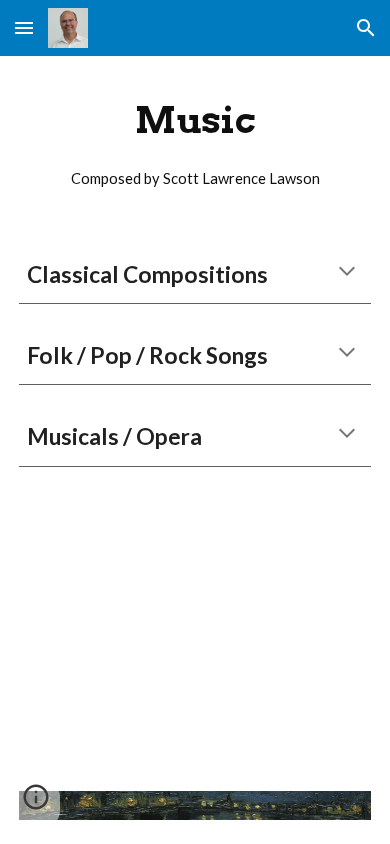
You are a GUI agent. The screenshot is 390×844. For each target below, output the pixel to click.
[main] (195, 139)
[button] (24, 27)
